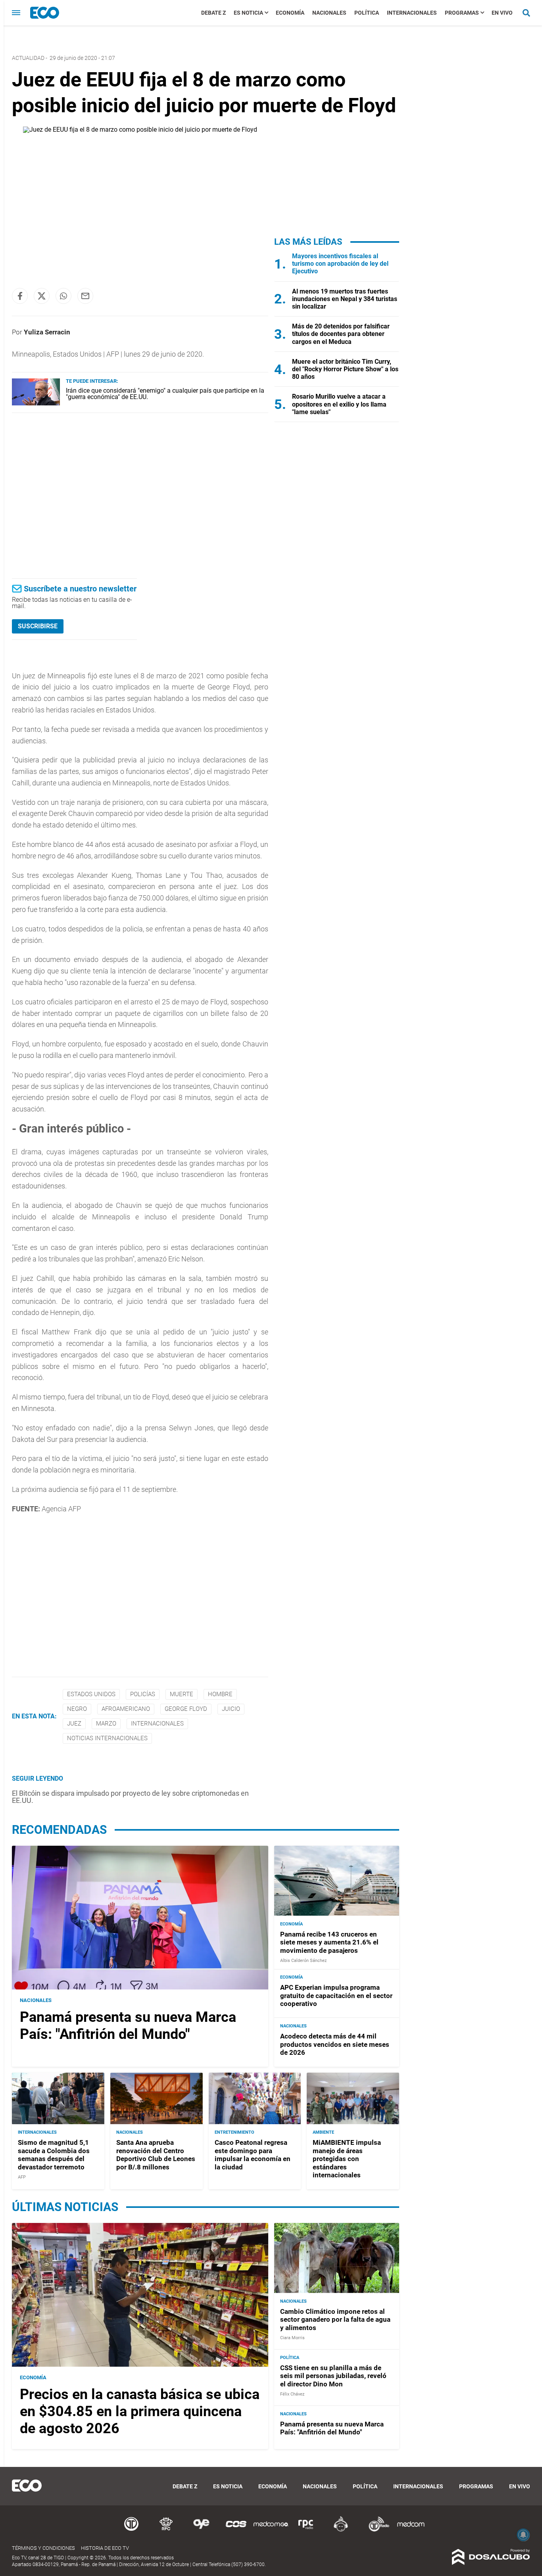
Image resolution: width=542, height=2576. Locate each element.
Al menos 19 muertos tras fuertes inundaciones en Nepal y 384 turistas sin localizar (345, 299)
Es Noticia (248, 13)
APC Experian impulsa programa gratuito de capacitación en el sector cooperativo (336, 1995)
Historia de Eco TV (105, 2548)
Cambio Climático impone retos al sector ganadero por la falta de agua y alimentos (335, 2320)
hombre (220, 1694)
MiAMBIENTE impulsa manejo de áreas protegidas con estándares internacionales (347, 2159)
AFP (22, 2177)
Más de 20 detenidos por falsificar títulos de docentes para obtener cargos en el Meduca (341, 334)
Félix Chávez (292, 2394)
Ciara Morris (292, 2338)
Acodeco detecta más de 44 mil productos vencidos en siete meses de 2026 (335, 2044)
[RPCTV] (166, 2530)
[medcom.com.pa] (411, 2530)
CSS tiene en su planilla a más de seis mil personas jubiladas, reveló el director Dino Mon (333, 2376)
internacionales (157, 1724)
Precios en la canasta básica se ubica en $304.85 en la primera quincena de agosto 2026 (140, 2411)
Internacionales (412, 13)
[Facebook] (20, 296)
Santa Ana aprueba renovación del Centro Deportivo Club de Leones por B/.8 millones (156, 2155)
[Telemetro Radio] (376, 2530)
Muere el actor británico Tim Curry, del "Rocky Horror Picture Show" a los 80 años (345, 369)
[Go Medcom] (271, 2530)
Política (367, 13)
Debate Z (213, 13)
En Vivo (502, 13)
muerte (182, 1694)
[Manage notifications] (523, 2535)
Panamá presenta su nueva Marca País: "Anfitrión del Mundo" (128, 2026)
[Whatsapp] (63, 296)
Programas (462, 13)
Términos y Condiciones (43, 2548)
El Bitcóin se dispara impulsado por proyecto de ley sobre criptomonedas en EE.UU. (130, 1797)
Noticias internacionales (107, 1738)
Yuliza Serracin (47, 332)
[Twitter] (42, 296)
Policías (143, 1694)
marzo (106, 1724)
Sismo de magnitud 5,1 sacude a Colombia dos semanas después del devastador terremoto (54, 2155)
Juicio (231, 1709)
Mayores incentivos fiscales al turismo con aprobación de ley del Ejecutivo (340, 264)
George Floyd (186, 1709)
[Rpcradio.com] (306, 2530)
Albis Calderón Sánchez (303, 1961)
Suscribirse (38, 626)
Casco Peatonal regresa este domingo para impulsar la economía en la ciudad (253, 2155)
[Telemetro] (131, 2530)
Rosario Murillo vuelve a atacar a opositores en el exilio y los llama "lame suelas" (339, 404)
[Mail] (85, 296)
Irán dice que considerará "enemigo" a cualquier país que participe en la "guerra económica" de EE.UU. (165, 394)
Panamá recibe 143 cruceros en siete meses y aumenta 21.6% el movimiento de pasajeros (329, 1942)
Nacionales (329, 13)
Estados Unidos (91, 1694)
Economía (290, 13)
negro (77, 1709)
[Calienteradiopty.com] (341, 2530)
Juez (74, 1724)
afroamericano (126, 1709)
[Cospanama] (236, 2530)
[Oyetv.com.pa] (201, 2530)
